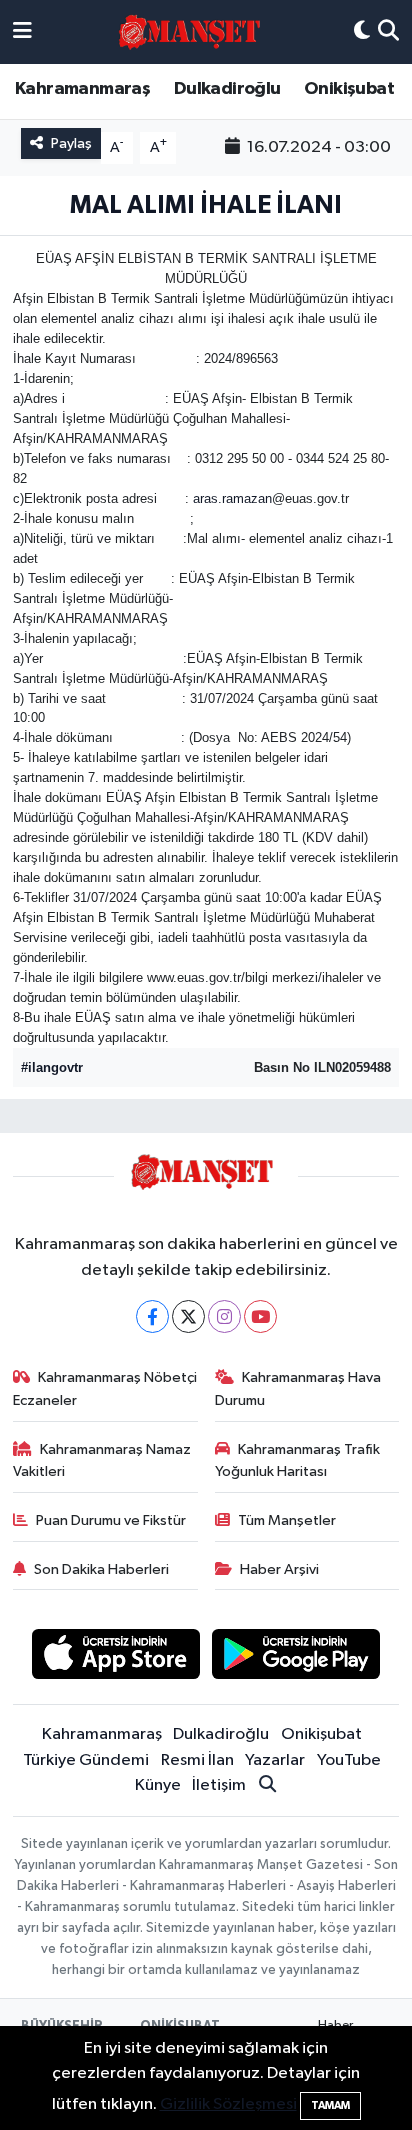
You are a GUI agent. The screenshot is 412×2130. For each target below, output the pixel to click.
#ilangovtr (52, 1067)
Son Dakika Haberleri (101, 1569)
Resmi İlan (197, 1760)
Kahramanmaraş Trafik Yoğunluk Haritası (298, 1460)
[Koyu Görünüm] (362, 32)
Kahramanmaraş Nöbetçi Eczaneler (105, 1388)
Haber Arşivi (279, 1569)
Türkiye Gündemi (86, 1760)
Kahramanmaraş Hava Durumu (298, 1388)
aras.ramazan (232, 498)
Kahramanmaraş (82, 89)
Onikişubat (349, 89)
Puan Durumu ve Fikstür (111, 1520)
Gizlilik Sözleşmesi (228, 2104)
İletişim (219, 1785)
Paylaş (71, 143)
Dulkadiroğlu (227, 89)
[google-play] (296, 1657)
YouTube (349, 1760)
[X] (188, 1316)
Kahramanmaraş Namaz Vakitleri (102, 1460)
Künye (158, 1785)
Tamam (330, 2105)
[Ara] (388, 32)
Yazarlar (275, 1760)
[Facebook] (152, 1316)
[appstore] (115, 1657)
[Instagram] (224, 1316)
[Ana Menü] (22, 32)
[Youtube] (260, 1316)
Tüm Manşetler (287, 1520)
